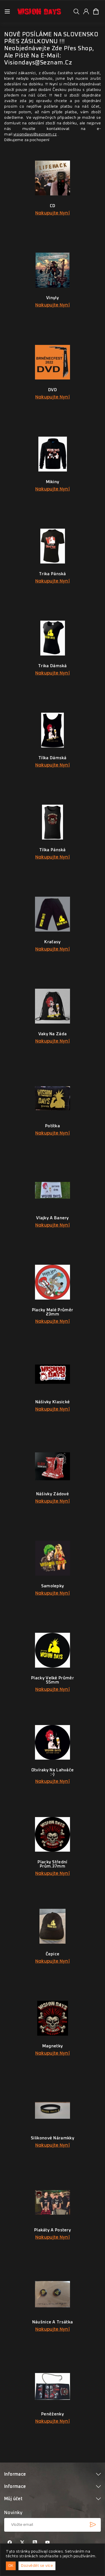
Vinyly (53, 301)
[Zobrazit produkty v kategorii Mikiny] (53, 454)
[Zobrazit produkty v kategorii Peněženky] (53, 2386)
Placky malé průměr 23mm (53, 1316)
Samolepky (53, 1590)
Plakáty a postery (53, 2234)
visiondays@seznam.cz (35, 134)
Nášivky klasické (53, 1406)
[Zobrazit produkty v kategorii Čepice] (53, 1926)
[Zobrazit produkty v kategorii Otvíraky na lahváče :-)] (53, 1742)
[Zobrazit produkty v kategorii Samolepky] (53, 1558)
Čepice (53, 1958)
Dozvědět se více (37, 2566)
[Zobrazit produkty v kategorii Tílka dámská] (53, 730)
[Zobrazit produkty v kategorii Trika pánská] (53, 546)
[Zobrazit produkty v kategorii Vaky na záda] (53, 1006)
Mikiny (53, 485)
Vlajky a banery (53, 1222)
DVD (53, 393)
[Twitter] (22, 2543)
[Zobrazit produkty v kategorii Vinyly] (53, 270)
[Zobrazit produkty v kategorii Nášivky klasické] (53, 1374)
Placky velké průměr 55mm (53, 1684)
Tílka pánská (53, 853)
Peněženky (53, 2418)
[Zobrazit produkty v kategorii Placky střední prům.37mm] (53, 1834)
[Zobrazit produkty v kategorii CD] (53, 178)
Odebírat (93, 2525)
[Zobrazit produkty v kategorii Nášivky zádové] (53, 1466)
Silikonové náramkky (53, 2142)
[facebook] (10, 2543)
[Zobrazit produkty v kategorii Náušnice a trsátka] (53, 2294)
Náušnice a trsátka (53, 2326)
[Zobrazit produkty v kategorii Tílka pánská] (53, 822)
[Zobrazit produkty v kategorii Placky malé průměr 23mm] (53, 1282)
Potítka (53, 1129)
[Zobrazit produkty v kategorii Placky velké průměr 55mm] (53, 1650)
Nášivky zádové (53, 1498)
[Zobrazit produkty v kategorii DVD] (53, 362)
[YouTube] (48, 2543)
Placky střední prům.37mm (53, 1868)
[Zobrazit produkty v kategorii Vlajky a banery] (53, 1190)
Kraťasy (53, 945)
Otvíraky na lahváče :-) (53, 1776)
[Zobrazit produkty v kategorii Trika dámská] (53, 638)
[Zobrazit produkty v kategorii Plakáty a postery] (53, 2202)
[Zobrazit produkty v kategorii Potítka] (53, 1098)
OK (11, 2566)
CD (53, 209)
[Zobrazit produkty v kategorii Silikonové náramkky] (53, 2110)
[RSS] (35, 2543)
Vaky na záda (53, 1037)
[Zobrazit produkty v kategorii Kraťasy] (53, 914)
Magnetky (53, 2050)
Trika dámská (53, 669)
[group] (76, 11)
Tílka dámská (53, 761)
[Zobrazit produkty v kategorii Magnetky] (53, 2018)
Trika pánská (53, 577)
